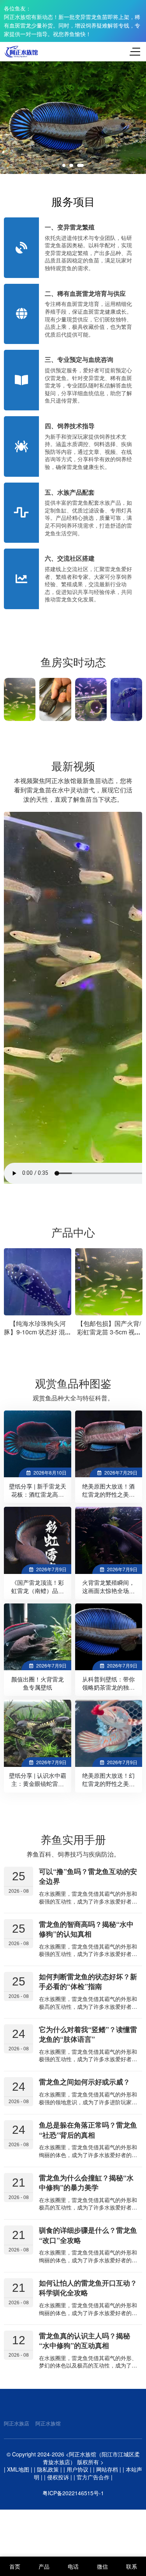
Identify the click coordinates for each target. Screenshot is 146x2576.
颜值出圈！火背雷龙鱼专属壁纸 (38, 1683)
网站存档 (107, 2469)
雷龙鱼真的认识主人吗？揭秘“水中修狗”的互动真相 (84, 2340)
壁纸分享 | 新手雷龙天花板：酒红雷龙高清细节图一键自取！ (38, 1494)
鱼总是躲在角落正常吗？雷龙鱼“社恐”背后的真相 (88, 2130)
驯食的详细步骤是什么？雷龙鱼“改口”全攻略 (88, 2235)
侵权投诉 (58, 2477)
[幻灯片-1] (73, 118)
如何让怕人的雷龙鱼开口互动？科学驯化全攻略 (88, 2288)
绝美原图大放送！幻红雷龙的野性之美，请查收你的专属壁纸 (108, 1784)
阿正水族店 (17, 2423)
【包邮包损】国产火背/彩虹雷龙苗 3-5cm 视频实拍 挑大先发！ (38, 1332)
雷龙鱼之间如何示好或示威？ (84, 2082)
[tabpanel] (73, 118)
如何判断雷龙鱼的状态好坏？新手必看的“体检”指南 (88, 1981)
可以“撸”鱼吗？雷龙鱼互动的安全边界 (88, 1876)
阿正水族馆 (48, 2423)
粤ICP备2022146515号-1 (73, 2493)
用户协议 (77, 2469)
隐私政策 (48, 2469)
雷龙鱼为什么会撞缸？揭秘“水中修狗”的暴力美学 (86, 2183)
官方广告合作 (93, 2477)
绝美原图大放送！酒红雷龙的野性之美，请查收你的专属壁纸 (108, 1494)
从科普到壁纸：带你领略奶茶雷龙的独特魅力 (108, 1687)
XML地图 (18, 2469)
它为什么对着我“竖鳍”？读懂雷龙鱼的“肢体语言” (88, 2034)
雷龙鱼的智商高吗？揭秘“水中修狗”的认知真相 (86, 1929)
